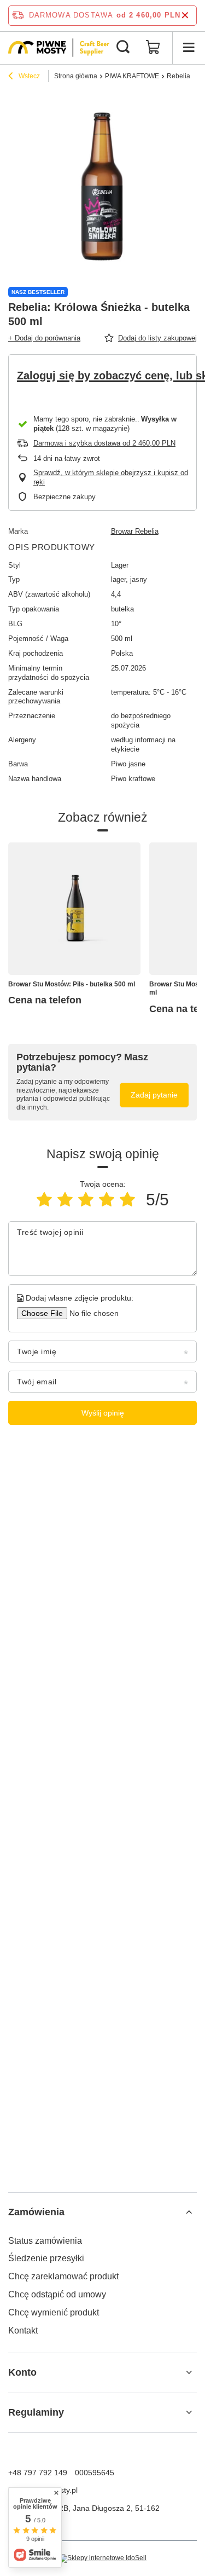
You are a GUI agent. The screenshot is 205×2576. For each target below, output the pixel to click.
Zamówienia (36, 2212)
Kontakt (23, 2330)
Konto (22, 2372)
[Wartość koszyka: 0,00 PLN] (153, 48)
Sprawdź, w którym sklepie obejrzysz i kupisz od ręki (111, 477)
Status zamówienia (45, 2241)
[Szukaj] (123, 48)
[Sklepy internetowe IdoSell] (102, 2558)
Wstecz (28, 76)
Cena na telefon (45, 1000)
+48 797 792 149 (38, 2473)
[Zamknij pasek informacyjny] (185, 16)
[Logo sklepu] (59, 48)
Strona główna (76, 76)
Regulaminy (36, 2412)
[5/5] (127, 1200)
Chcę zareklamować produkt (63, 2276)
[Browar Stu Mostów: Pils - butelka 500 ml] (74, 909)
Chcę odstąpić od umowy (57, 2294)
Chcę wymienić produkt (54, 2312)
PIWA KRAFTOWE (132, 76)
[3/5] (86, 1200)
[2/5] (65, 1200)
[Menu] (189, 48)
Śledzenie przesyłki (46, 2258)
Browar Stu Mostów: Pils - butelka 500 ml (72, 984)
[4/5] (107, 1200)
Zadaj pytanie (154, 1095)
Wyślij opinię (103, 1413)
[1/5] (44, 1200)
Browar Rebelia (135, 531)
